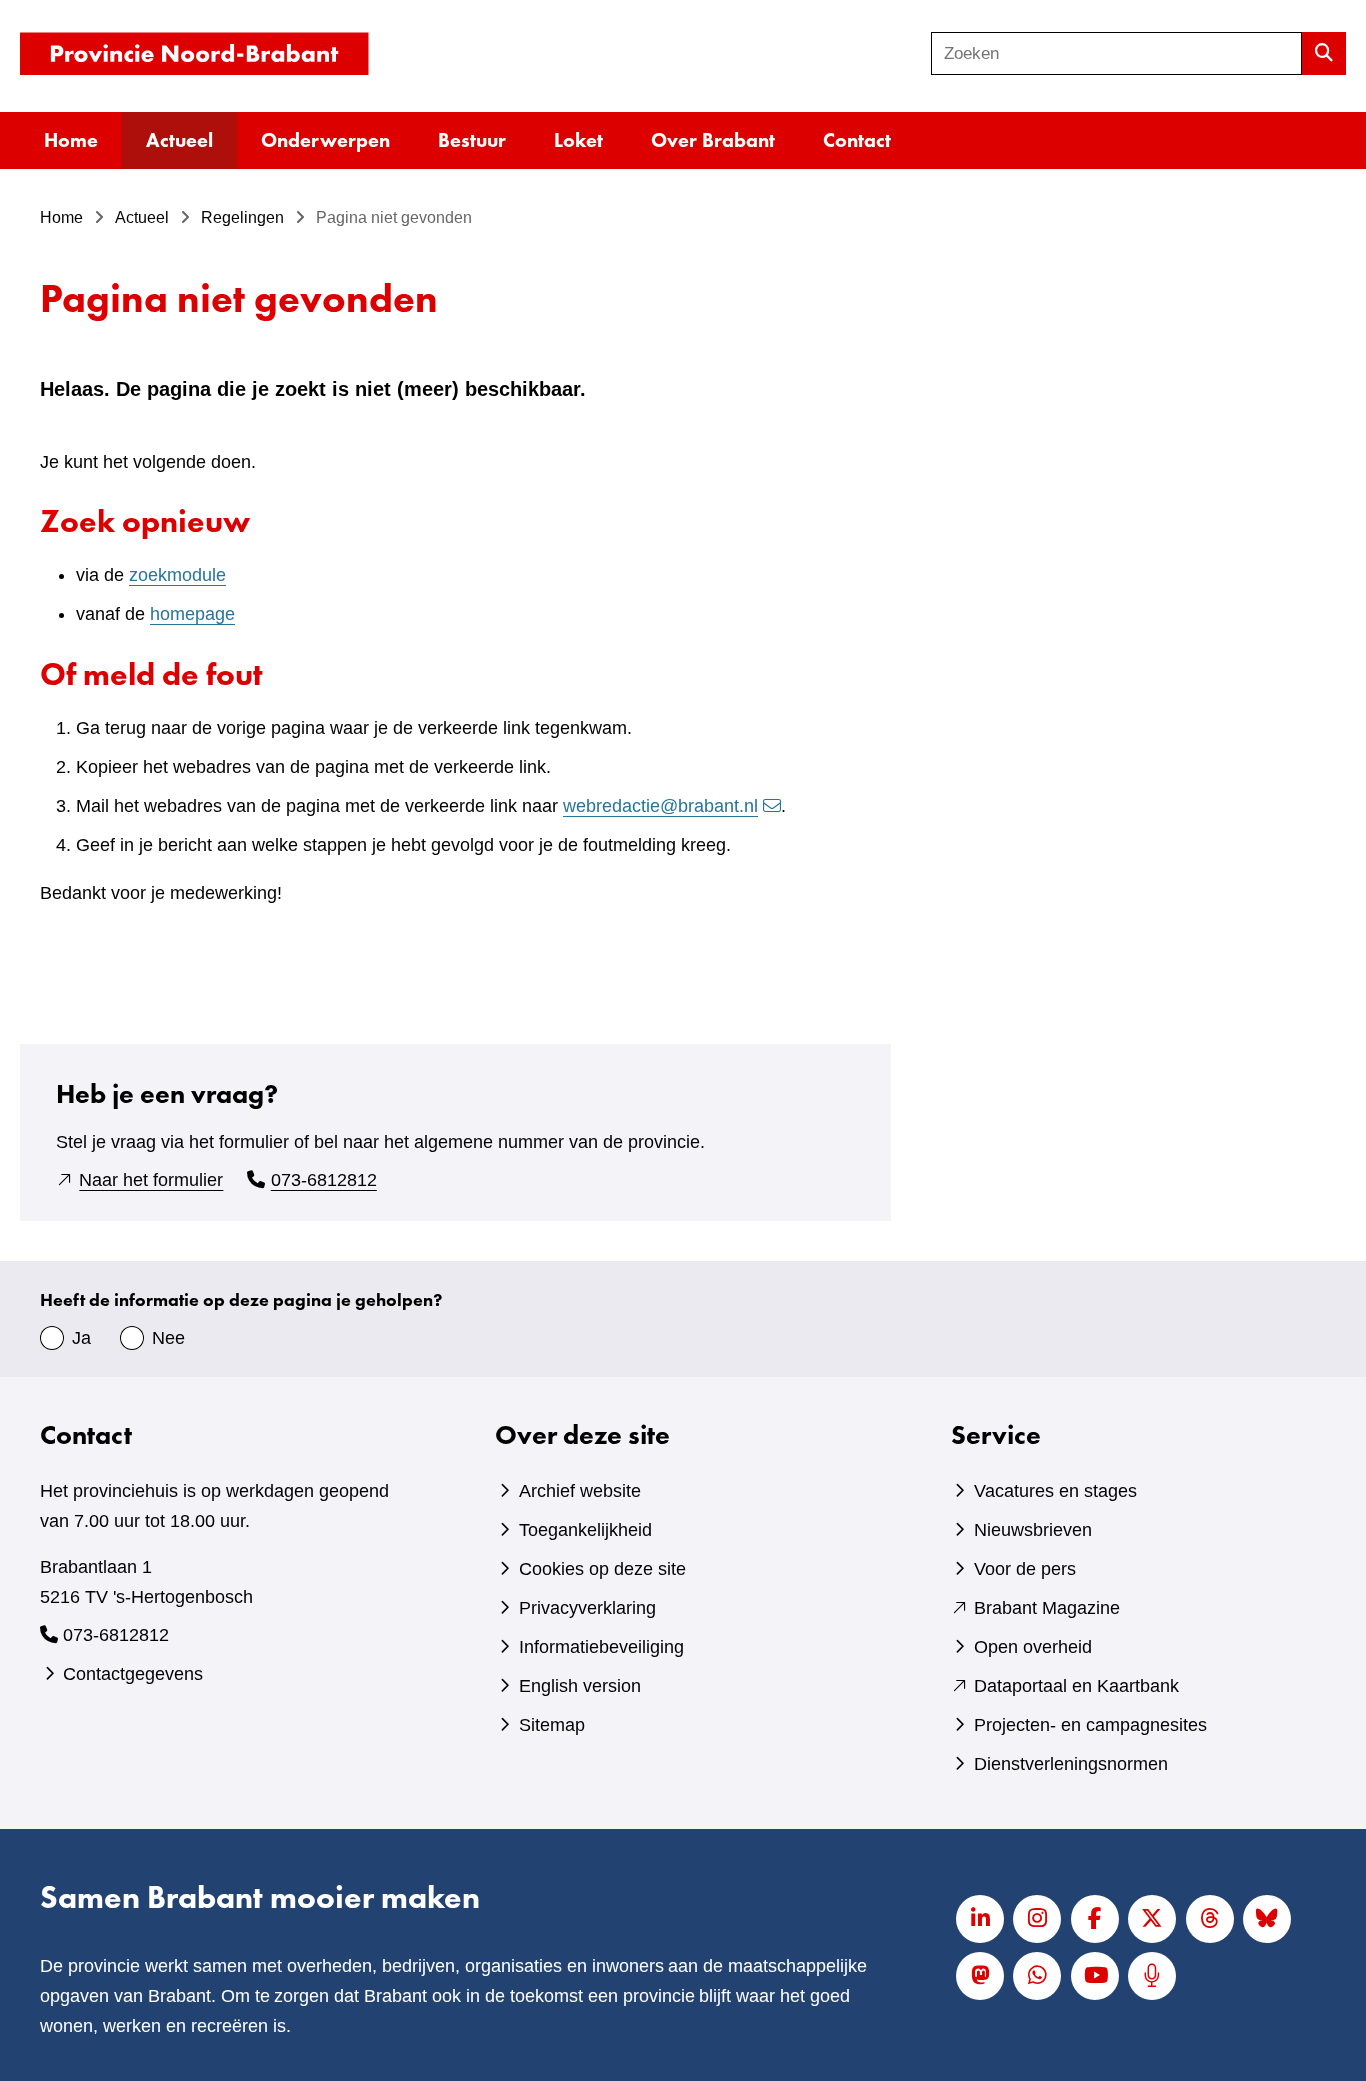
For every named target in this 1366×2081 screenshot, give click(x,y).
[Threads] (1210, 1919)
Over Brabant (713, 140)
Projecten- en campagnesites (1090, 1725)
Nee (168, 1338)
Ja (81, 1338)
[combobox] (1116, 53)
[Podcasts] (1152, 1976)
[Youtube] (1095, 1976)
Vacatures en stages (1055, 1491)
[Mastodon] (980, 1976)
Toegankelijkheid (585, 1530)
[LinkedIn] (980, 1919)
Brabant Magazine (1047, 1608)
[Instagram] (1037, 1919)
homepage (192, 614)
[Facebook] (1095, 1919)
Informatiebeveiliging (601, 1647)
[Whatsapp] (1037, 1976)
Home (71, 140)
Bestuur (472, 140)
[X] (1152, 1919)
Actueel (179, 140)
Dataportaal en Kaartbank (1076, 1686)
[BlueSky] (1267, 1919)
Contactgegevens (133, 1674)
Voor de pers (1025, 1569)
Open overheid (1033, 1647)
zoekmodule (177, 575)
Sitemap (552, 1725)
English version (580, 1686)
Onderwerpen (325, 140)
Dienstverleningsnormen (1071, 1764)
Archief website (580, 1491)
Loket (578, 140)
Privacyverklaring (587, 1608)
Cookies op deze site (602, 1569)
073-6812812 (324, 1180)
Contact (857, 140)
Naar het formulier (151, 1180)
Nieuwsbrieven (1033, 1530)
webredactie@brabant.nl (660, 806)
